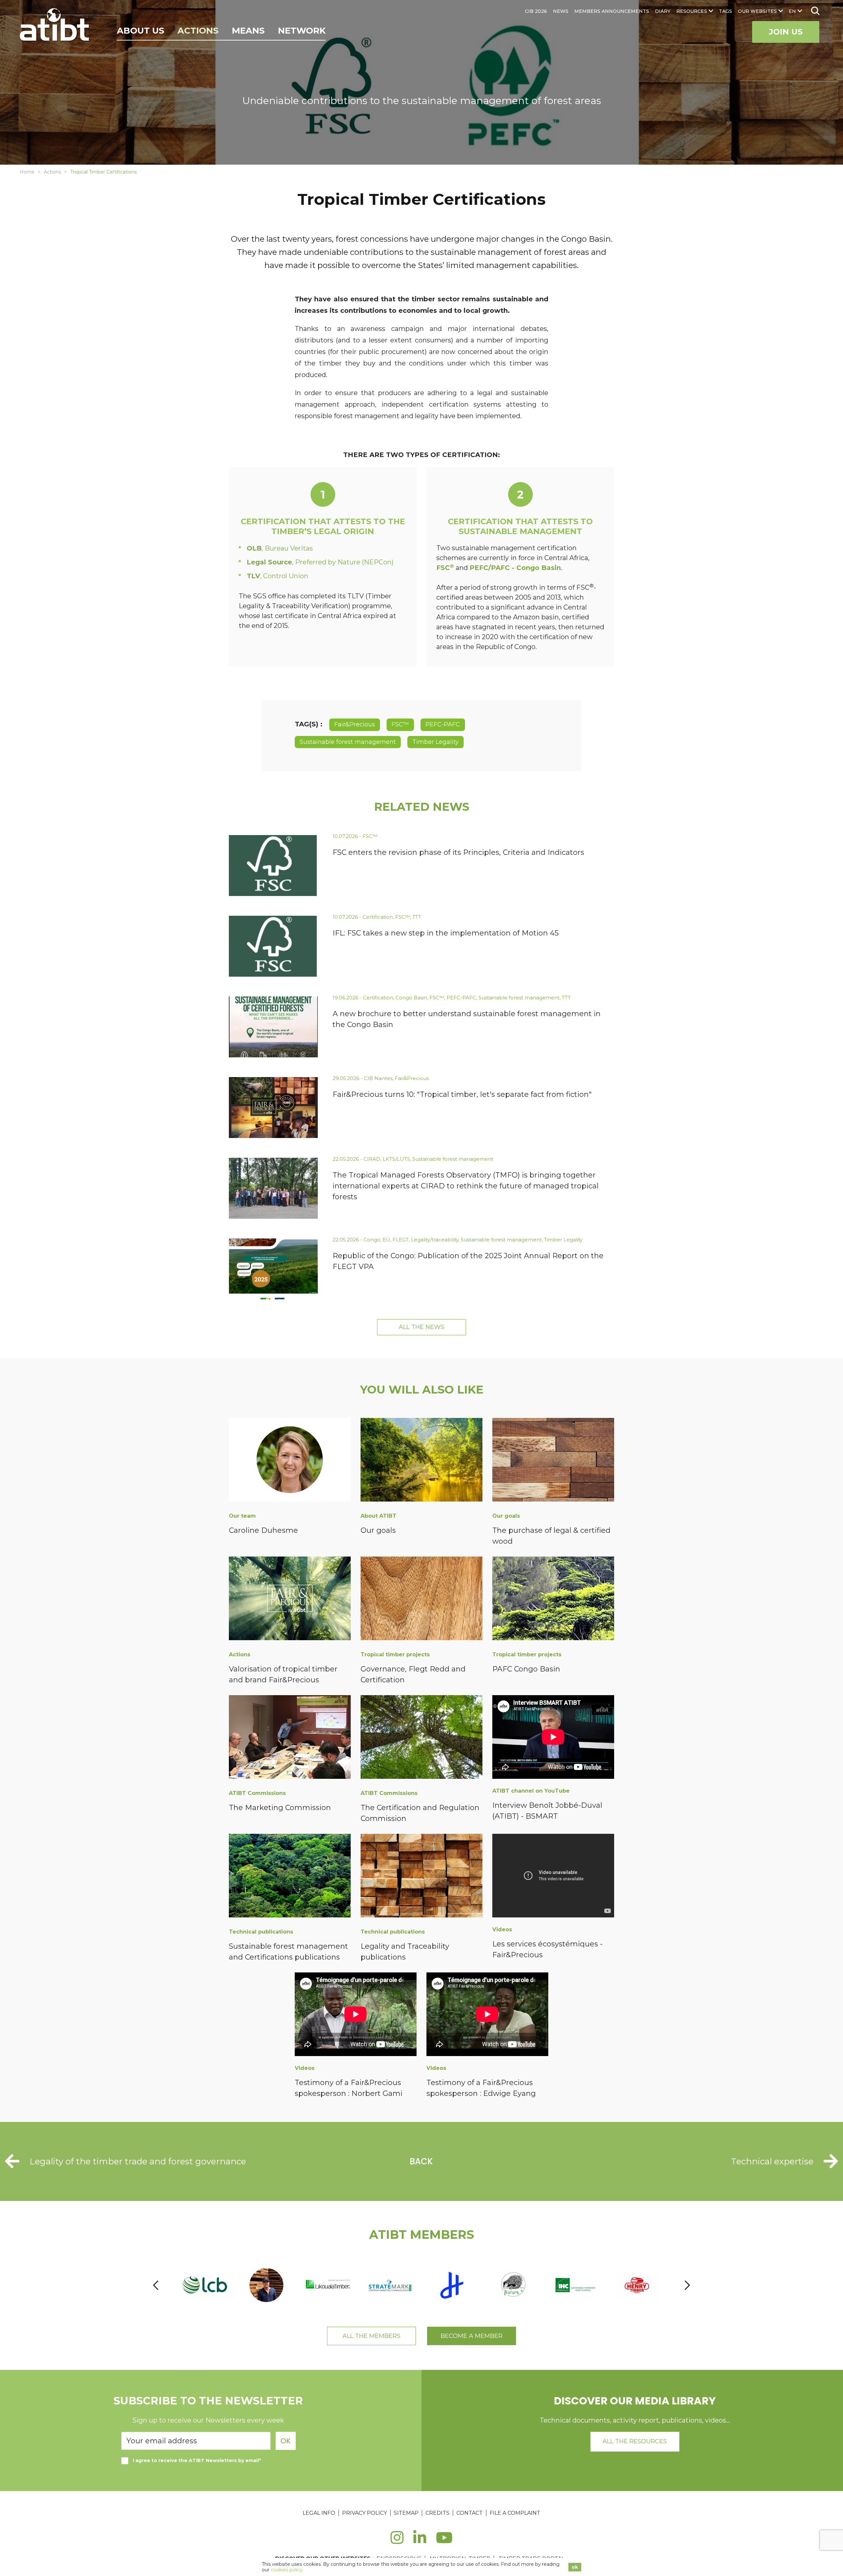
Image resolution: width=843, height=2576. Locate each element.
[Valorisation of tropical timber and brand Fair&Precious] (290, 1600)
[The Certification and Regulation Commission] (421, 1738)
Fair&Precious (355, 724)
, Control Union (277, 576)
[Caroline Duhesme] (290, 1461)
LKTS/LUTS (396, 1159)
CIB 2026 (536, 11)
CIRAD (372, 1159)
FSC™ (400, 724)
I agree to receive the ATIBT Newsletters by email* (197, 2460)
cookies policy (287, 2570)
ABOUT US (141, 31)
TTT (417, 917)
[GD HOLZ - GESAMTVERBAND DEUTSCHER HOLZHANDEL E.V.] (638, 2285)
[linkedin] (420, 2541)
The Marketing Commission (280, 1808)
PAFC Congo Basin (526, 1669)
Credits (437, 2513)
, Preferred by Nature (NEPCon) (320, 562)
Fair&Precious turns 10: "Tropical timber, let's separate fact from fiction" (462, 1094)
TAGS (725, 11)
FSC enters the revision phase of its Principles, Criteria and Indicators (458, 852)
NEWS (561, 11)
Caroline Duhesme (263, 1530)
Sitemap (406, 2513)
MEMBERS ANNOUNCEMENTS (612, 11)
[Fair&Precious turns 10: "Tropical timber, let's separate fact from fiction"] (273, 1108)
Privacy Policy (365, 2513)
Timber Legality (435, 742)
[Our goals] (421, 1461)
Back (421, 2161)
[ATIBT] (55, 25)
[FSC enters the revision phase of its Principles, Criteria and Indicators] (273, 866)
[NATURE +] (452, 2285)
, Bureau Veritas (280, 548)
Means (248, 31)
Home (27, 172)
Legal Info (319, 2513)
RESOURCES (692, 11)
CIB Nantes (378, 1078)
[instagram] (397, 2541)
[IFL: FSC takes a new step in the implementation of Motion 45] (273, 946)
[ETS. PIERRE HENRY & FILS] (575, 2285)
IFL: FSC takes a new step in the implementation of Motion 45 (446, 933)
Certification (378, 917)
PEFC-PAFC (443, 724)
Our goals (378, 1530)
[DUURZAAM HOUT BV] (390, 2285)
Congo (372, 1240)
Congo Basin (411, 998)
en (792, 11)
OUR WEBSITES (757, 11)
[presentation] (156, 2285)
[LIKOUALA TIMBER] (267, 2285)
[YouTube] (444, 2541)
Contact (470, 2513)
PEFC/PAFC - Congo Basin (515, 568)
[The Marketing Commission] (290, 1738)
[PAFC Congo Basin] (553, 1600)
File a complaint (515, 2513)
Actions (198, 31)
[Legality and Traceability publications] (421, 1877)
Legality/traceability (435, 1240)
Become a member (472, 2336)
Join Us (786, 32)
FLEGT (401, 1240)
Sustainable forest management (348, 742)
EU (386, 1240)
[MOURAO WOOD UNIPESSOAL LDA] (205, 2285)
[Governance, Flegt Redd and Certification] (421, 1600)
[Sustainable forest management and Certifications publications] (290, 1877)
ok (575, 2567)
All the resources (635, 2441)
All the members (371, 2336)
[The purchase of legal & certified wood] (553, 1461)
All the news (421, 1327)
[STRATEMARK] (329, 2285)
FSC (445, 568)
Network (302, 31)
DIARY (663, 11)
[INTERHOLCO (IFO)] (514, 2285)
